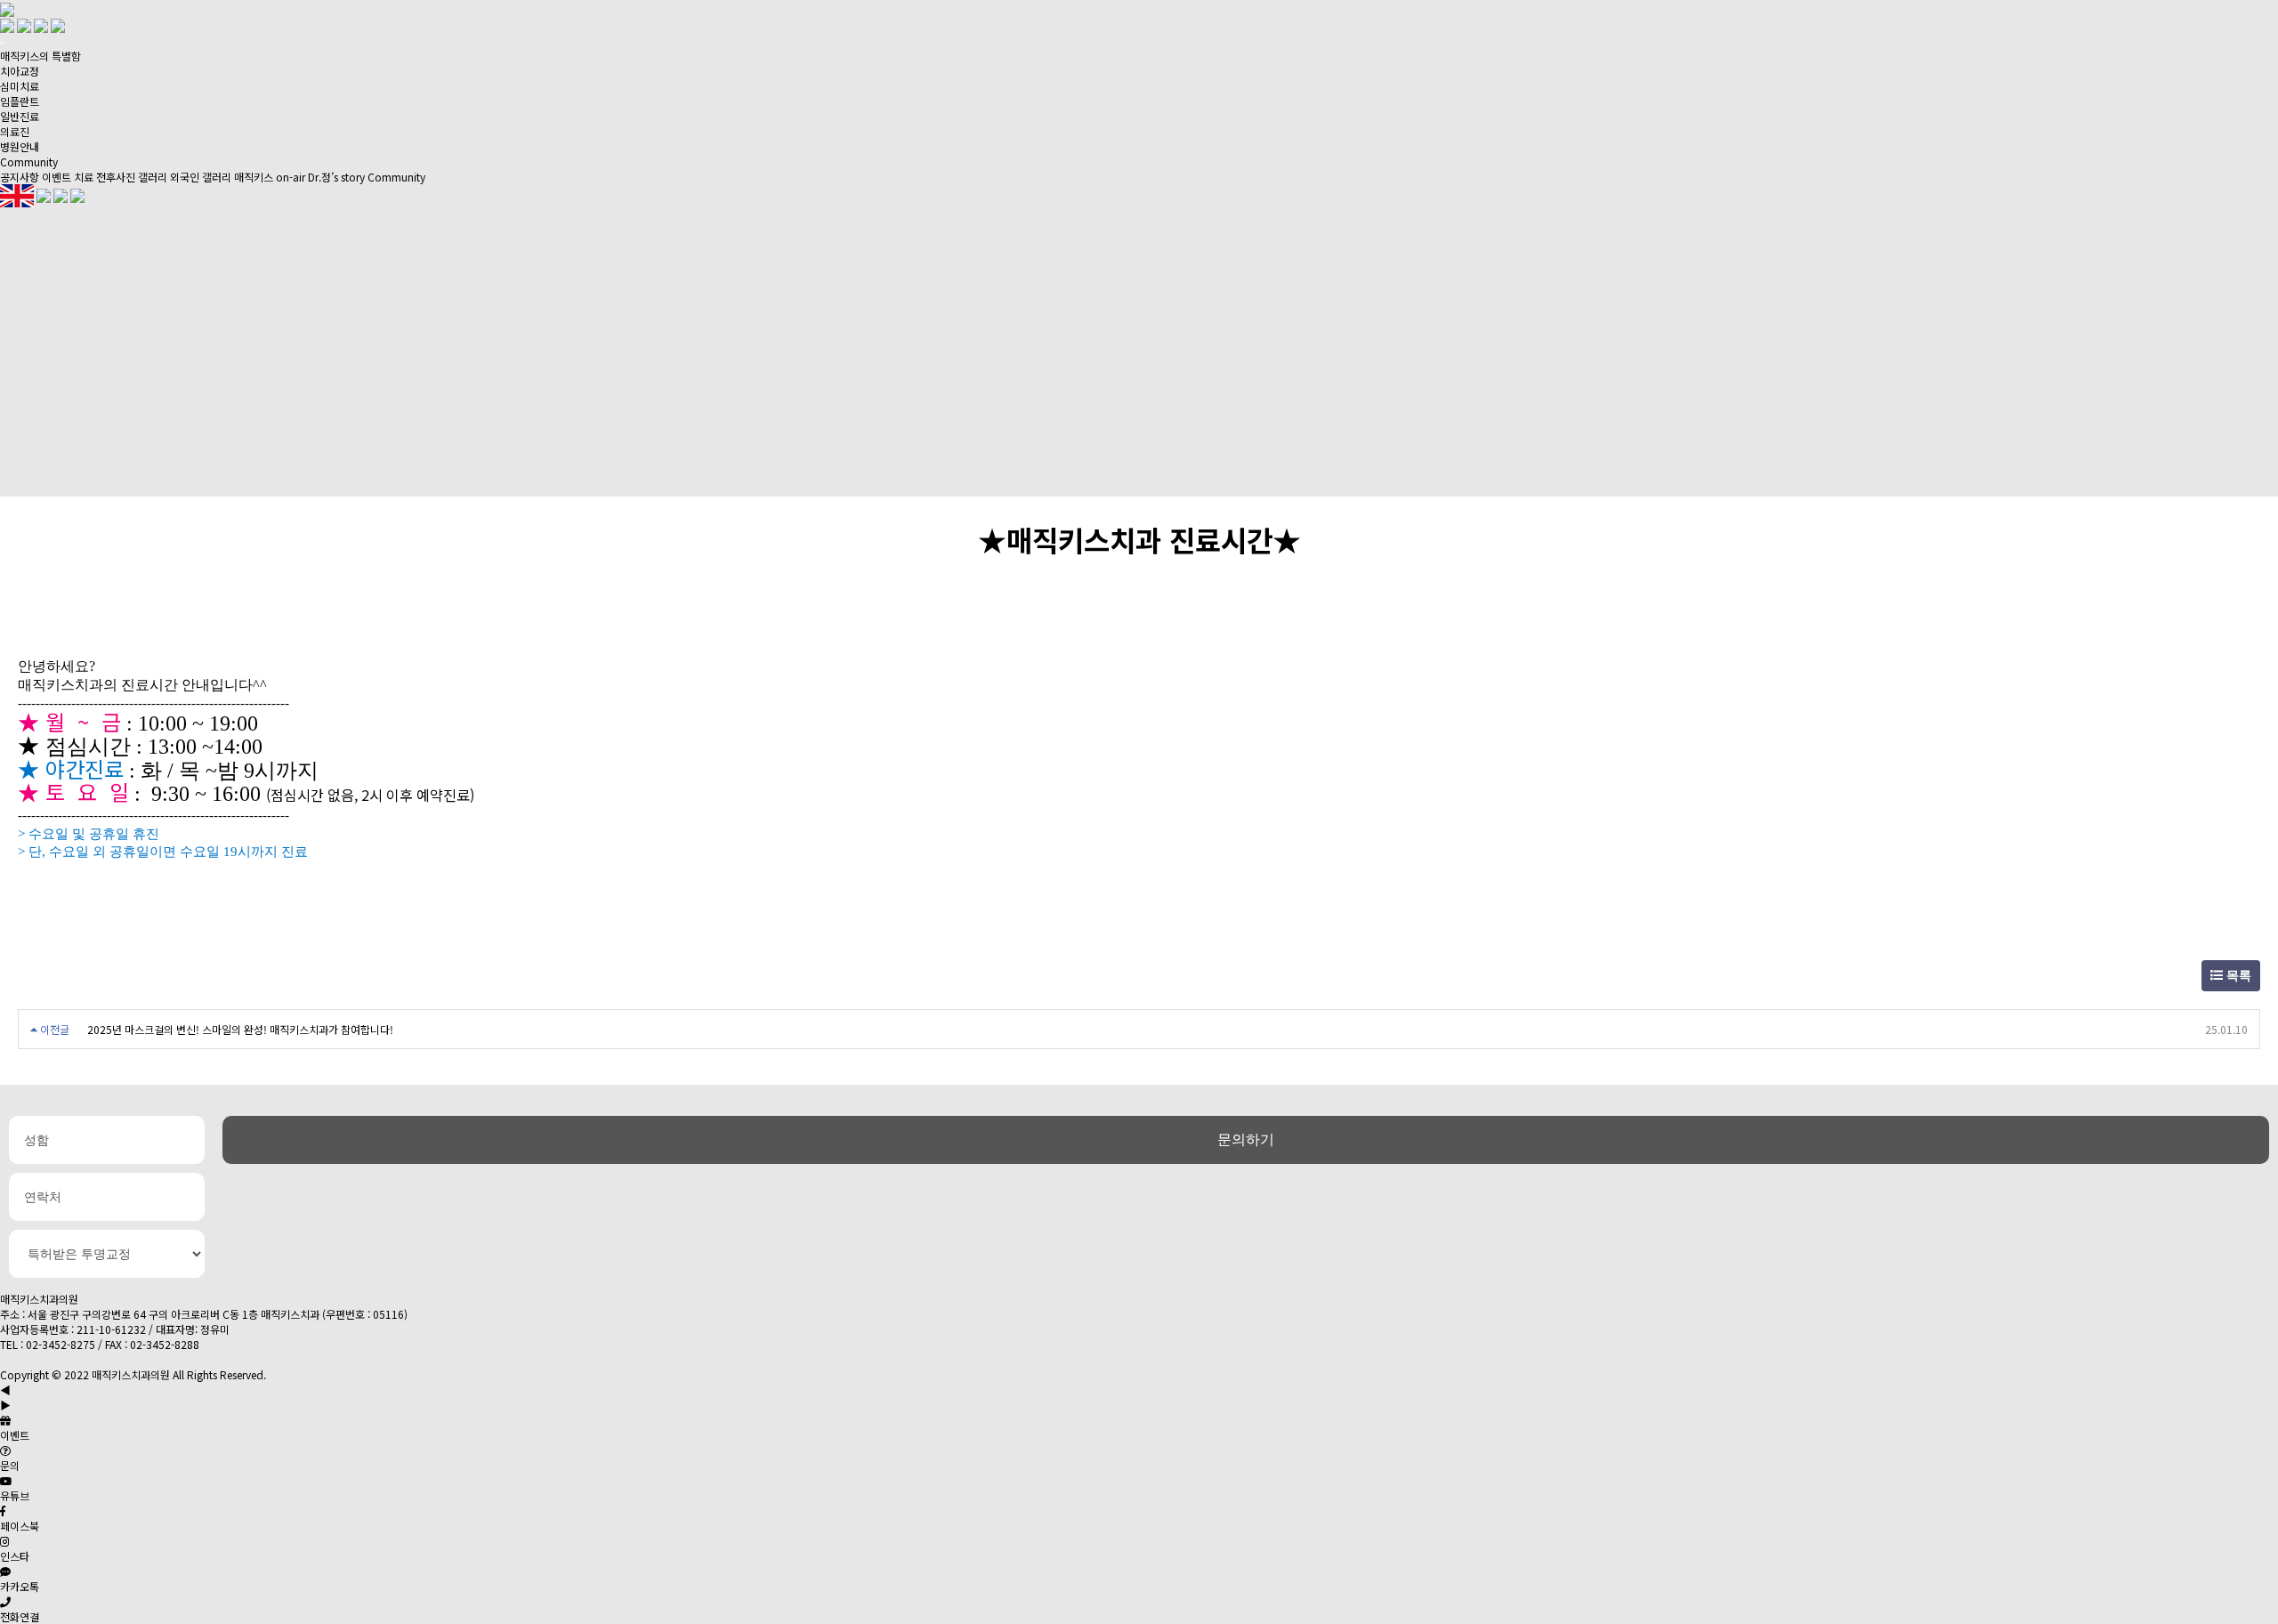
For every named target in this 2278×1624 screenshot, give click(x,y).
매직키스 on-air (270, 177)
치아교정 (20, 71)
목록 (2237, 976)
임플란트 (20, 101)
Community (29, 162)
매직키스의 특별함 (40, 56)
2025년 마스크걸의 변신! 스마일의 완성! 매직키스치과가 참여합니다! (240, 1029)
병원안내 (20, 146)
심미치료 (20, 86)
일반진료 (20, 116)
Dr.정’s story (336, 177)
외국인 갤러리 (201, 177)
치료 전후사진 (105, 177)
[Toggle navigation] (2, 43)
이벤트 (57, 177)
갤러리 (153, 177)
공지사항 (20, 177)
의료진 (15, 131)
